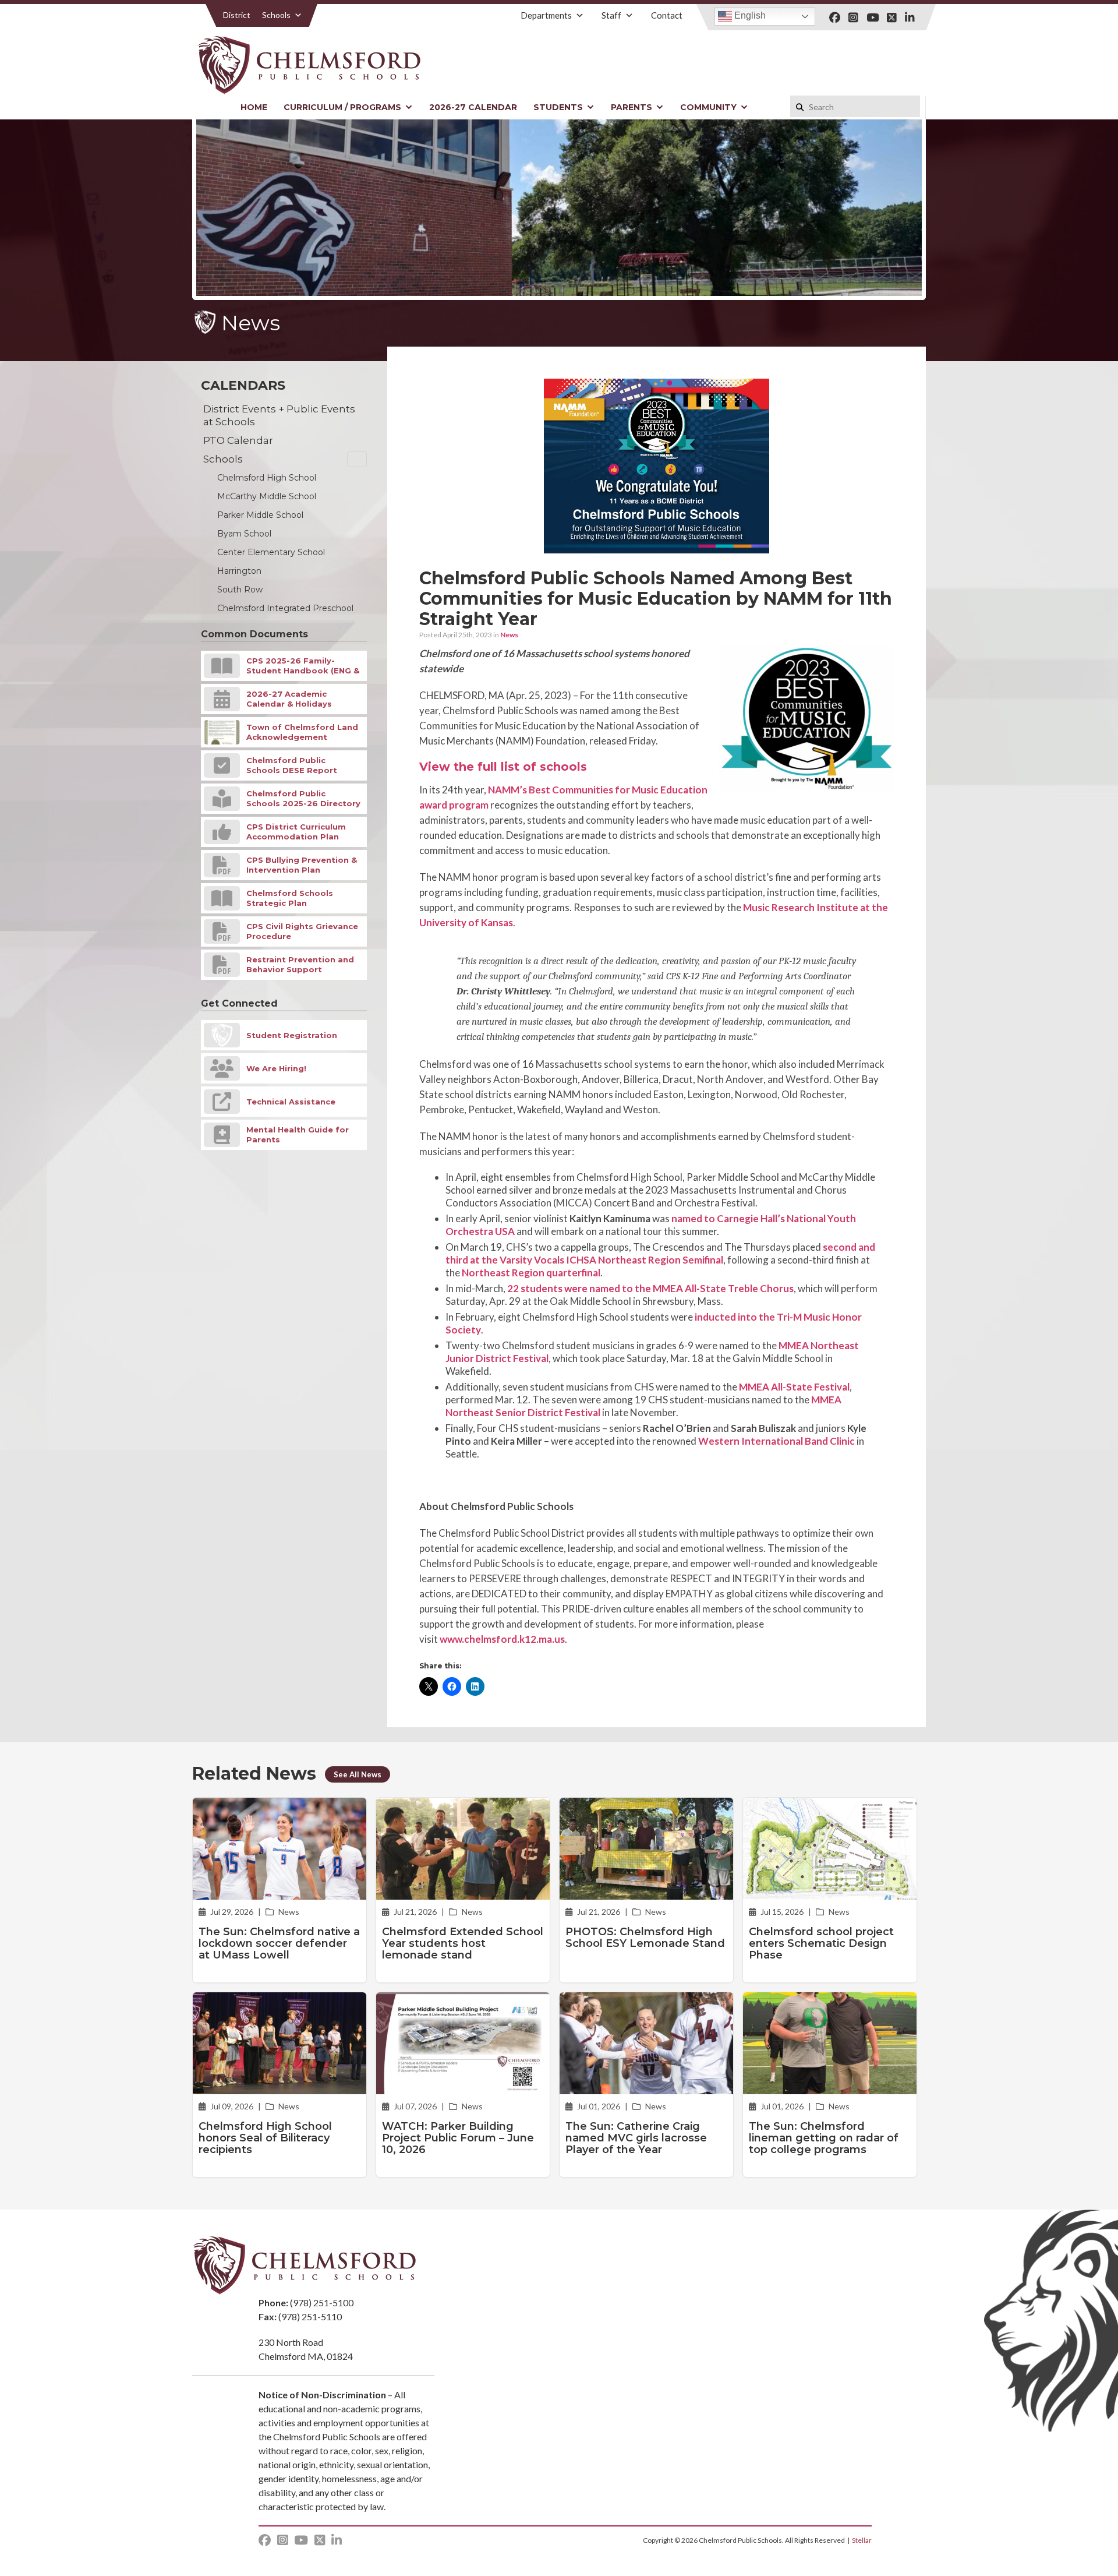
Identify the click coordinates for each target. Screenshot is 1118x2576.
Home (254, 107)
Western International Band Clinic (776, 1441)
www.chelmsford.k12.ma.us (502, 1639)
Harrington (239, 571)
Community (708, 107)
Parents (631, 107)
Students (558, 107)
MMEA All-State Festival (794, 1387)
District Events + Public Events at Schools (279, 415)
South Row (240, 590)
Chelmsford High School (267, 478)
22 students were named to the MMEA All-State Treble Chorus (650, 1288)
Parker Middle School (260, 515)
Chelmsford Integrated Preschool (285, 608)
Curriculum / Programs (342, 107)
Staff (611, 15)
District (237, 15)
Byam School (244, 534)
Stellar (862, 2540)
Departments (546, 15)
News (509, 635)
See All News (358, 1774)
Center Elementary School (271, 552)
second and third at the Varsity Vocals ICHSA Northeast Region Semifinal (660, 1253)
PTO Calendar (238, 440)
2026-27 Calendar (473, 107)
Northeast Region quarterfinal (531, 1273)
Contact (667, 15)
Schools (276, 15)
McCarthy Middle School (267, 496)
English (749, 15)
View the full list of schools (503, 767)
